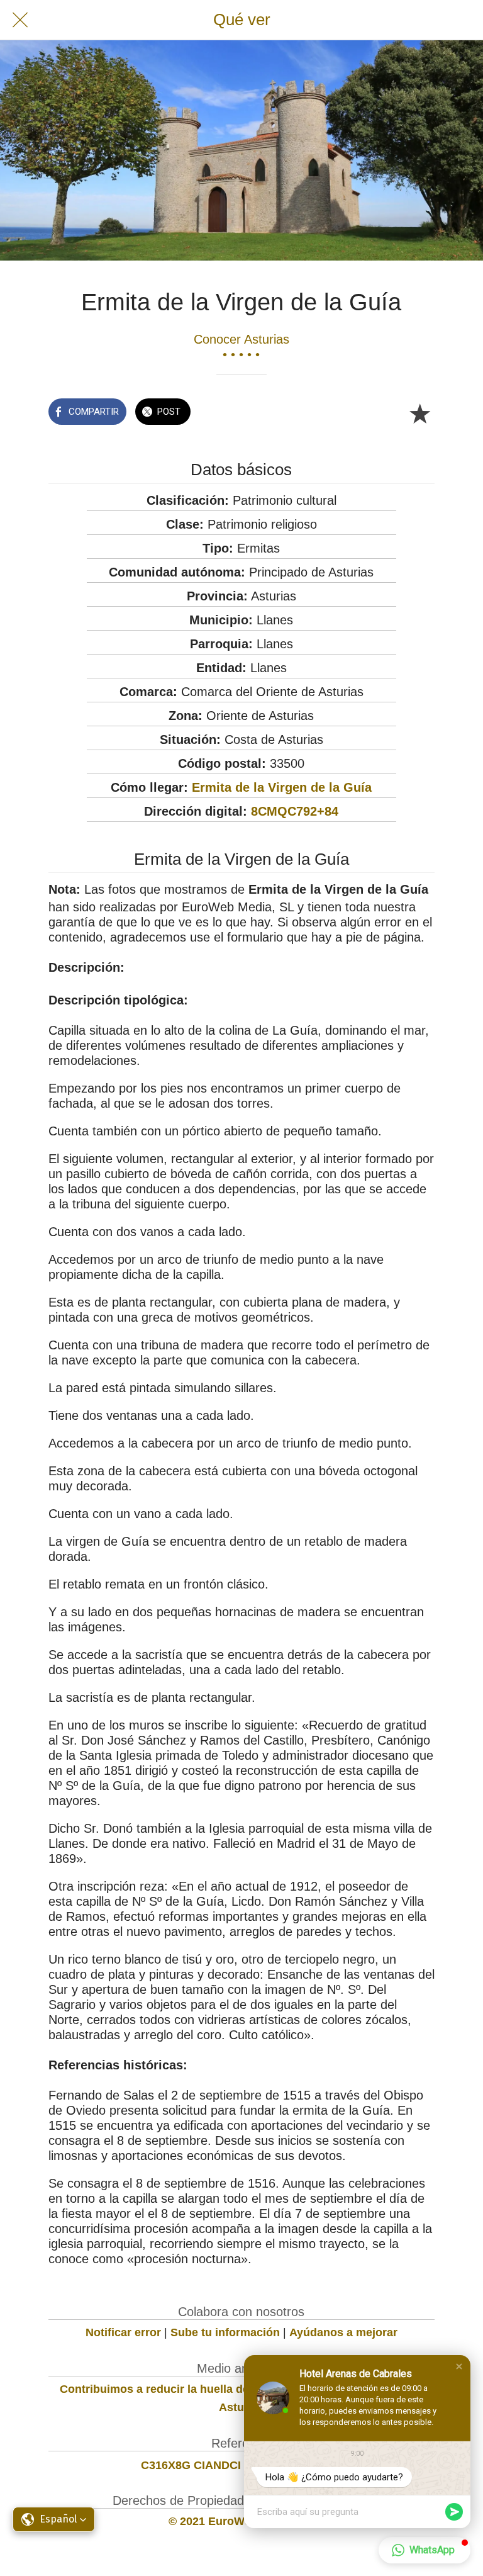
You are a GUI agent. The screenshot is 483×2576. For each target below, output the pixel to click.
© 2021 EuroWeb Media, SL (241, 2521)
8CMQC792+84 (295, 811)
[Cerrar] (20, 20)
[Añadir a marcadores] (419, 413)
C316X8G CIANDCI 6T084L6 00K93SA (241, 2465)
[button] (459, 2366)
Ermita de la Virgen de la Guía (282, 787)
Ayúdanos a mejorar (343, 2332)
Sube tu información (225, 2332)
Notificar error (123, 2332)
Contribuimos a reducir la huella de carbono (178, 2389)
